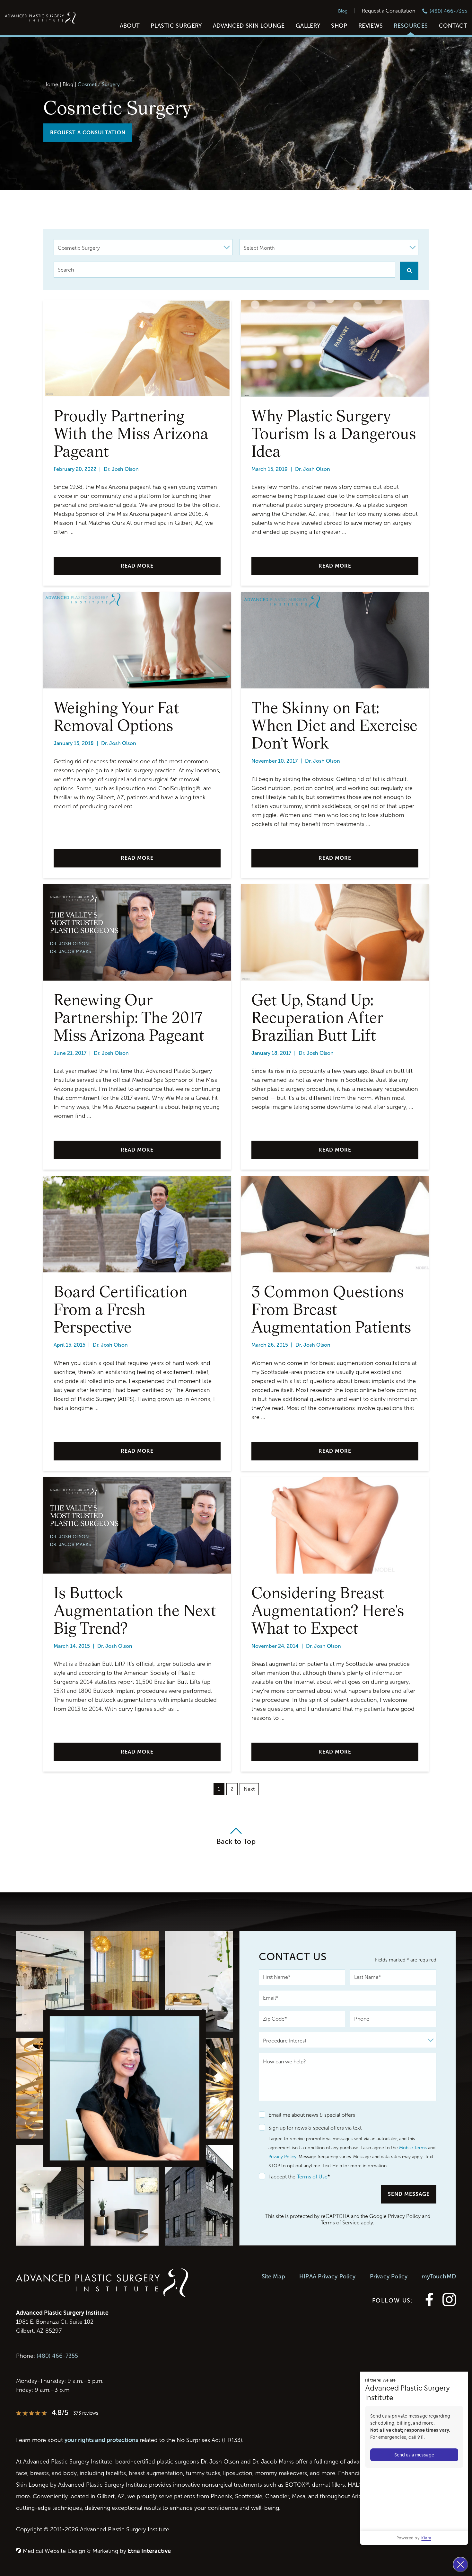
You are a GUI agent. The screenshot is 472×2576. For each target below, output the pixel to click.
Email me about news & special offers (312, 2115)
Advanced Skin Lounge (249, 26)
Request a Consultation (389, 11)
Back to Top (236, 1841)
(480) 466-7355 (57, 2356)
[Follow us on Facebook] (429, 2305)
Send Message (409, 2194)
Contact (453, 26)
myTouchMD (439, 2276)
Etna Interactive (149, 2551)
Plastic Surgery (176, 26)
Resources (411, 26)
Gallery (308, 26)
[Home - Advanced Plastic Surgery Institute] (40, 19)
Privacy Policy (282, 2157)
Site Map (273, 2276)
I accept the (277, 2177)
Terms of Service (340, 2223)
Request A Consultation (88, 133)
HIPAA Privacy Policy (328, 2276)
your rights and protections (101, 2440)
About (130, 26)
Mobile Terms (413, 2148)
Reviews (371, 26)
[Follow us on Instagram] (449, 2305)
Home (51, 84)
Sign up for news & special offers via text (315, 2128)
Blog (343, 11)
